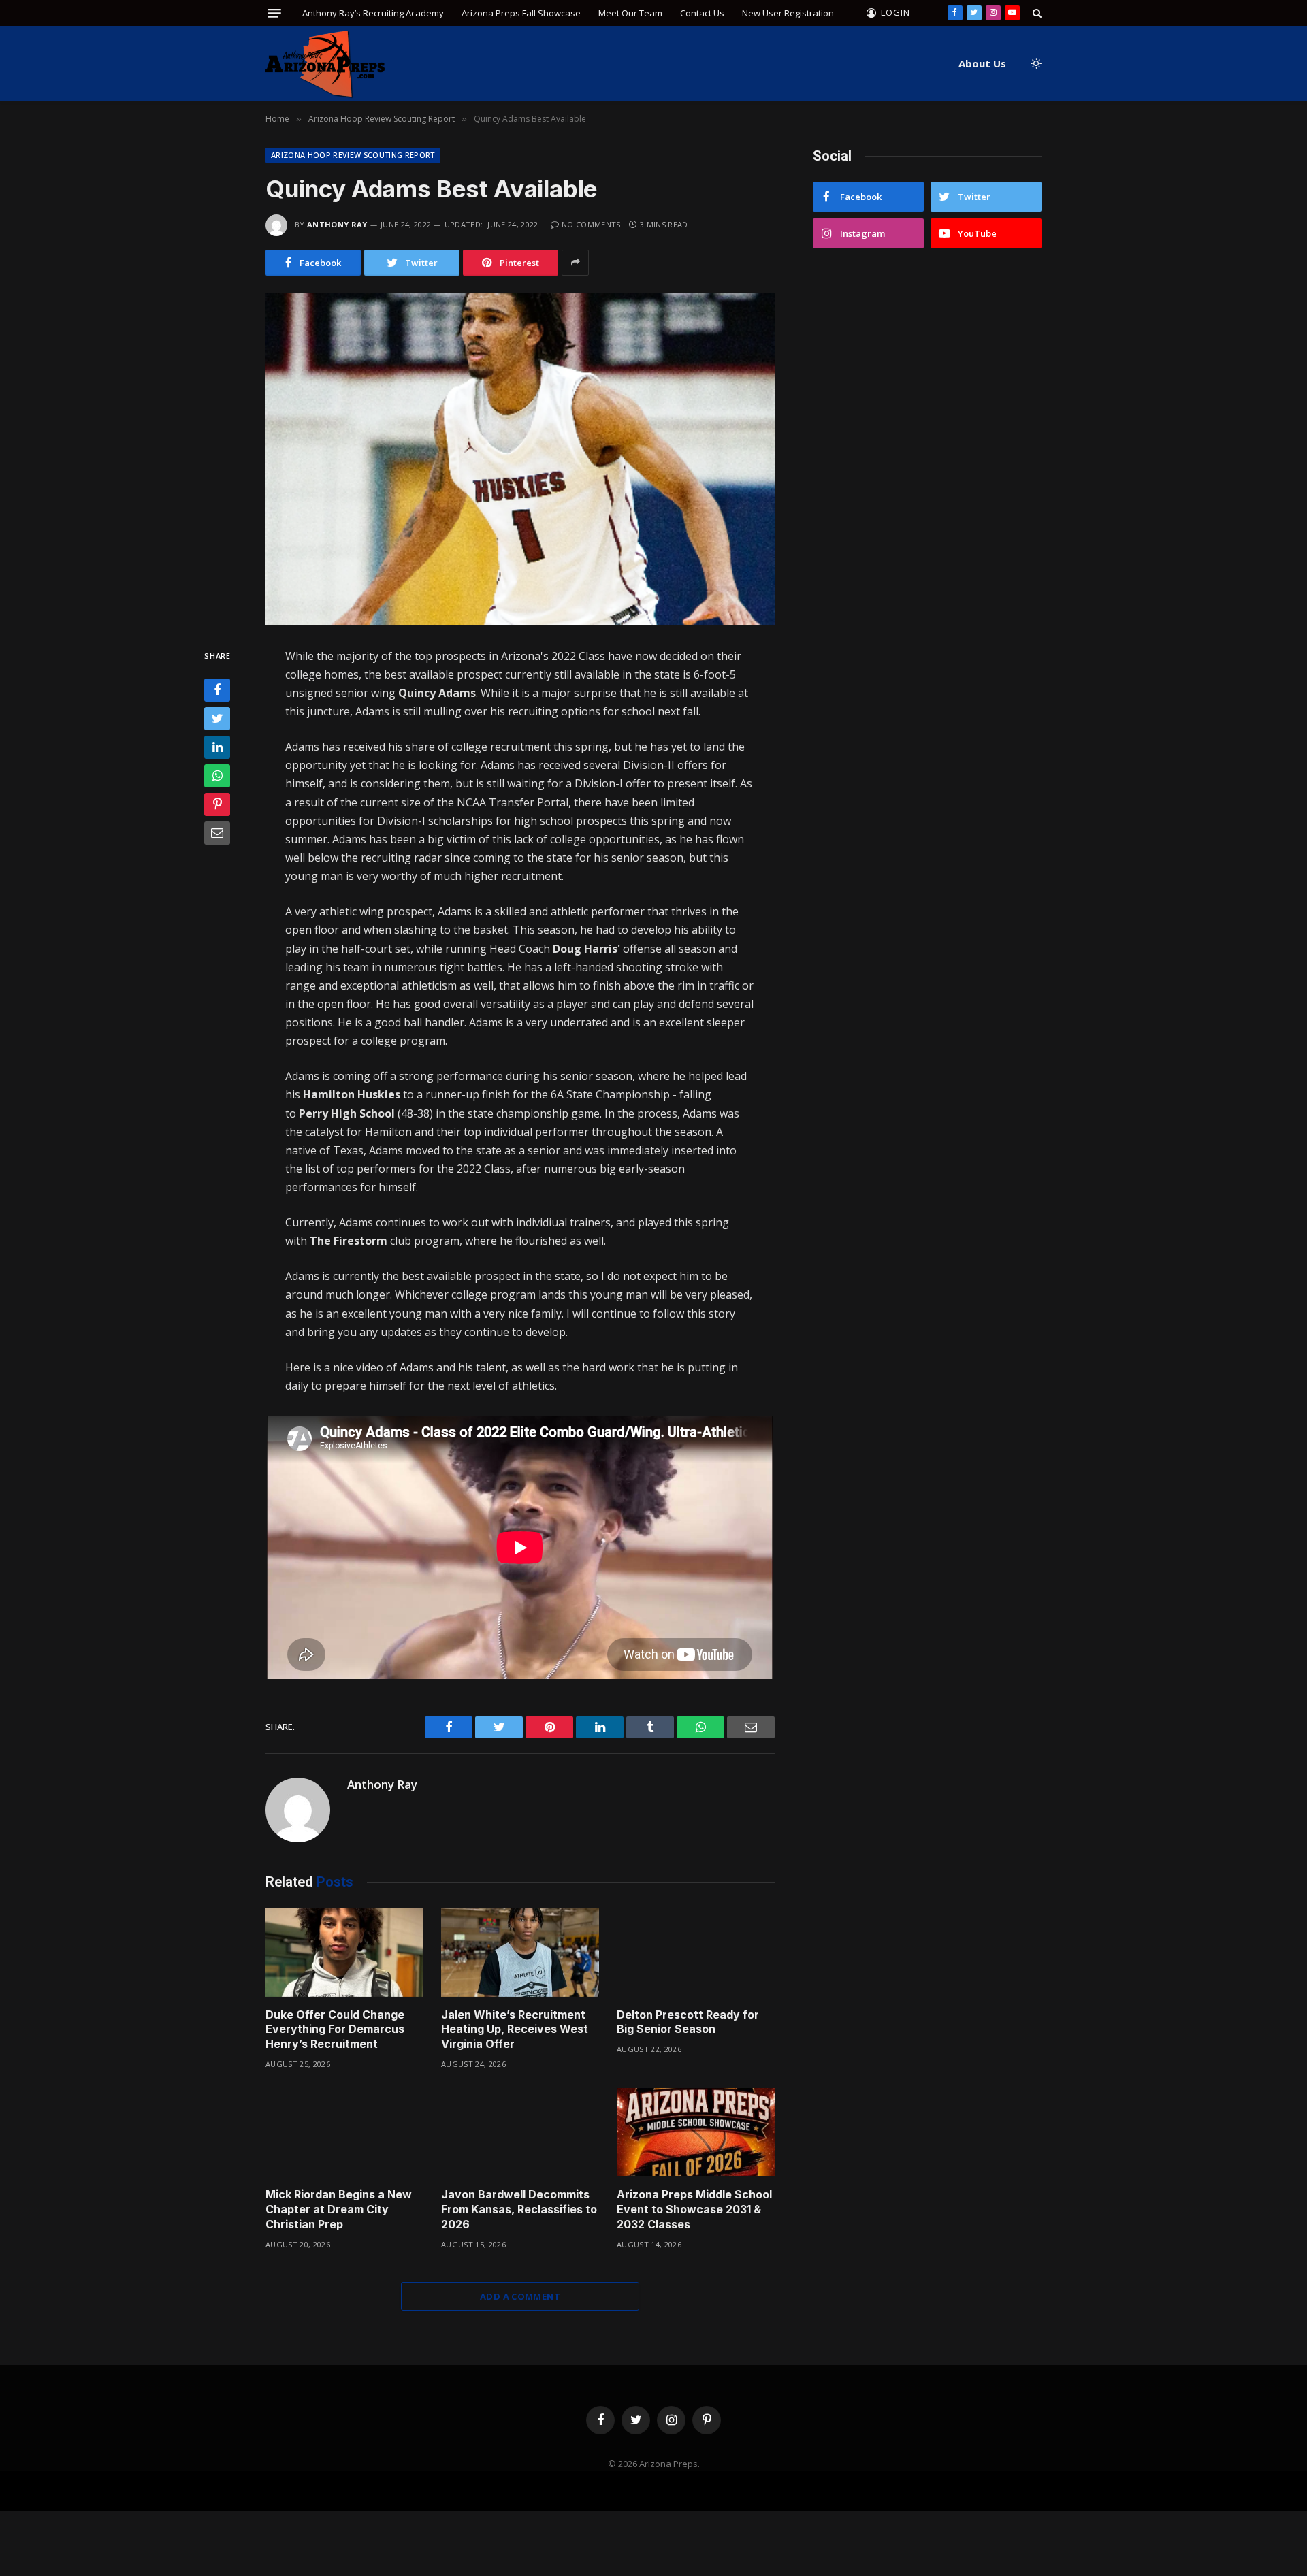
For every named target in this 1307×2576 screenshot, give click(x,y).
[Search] (1036, 13)
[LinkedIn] (217, 747)
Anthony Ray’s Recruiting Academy (373, 13)
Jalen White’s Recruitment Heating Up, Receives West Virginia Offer (515, 2029)
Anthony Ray (337, 224)
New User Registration (788, 13)
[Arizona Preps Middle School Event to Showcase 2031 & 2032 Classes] (696, 2133)
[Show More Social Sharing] (575, 263)
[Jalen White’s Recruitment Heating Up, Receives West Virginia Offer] (520, 1952)
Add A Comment (520, 2296)
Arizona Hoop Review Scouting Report (353, 155)
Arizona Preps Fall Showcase (521, 13)
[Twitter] (217, 719)
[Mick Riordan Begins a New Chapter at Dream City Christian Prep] (344, 2133)
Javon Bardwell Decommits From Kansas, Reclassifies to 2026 (519, 2209)
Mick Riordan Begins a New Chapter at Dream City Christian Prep (339, 2209)
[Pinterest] (217, 804)
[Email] (217, 833)
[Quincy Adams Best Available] (520, 459)
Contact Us (702, 13)
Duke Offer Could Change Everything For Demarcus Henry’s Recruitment (335, 2029)
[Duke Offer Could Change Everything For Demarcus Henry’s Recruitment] (344, 1952)
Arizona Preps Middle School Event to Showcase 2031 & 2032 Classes (694, 2209)
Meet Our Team (630, 13)
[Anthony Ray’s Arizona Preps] (325, 64)
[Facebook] (217, 690)
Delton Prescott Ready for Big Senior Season (688, 2022)
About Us (982, 63)
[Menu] (274, 13)
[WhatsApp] (217, 776)
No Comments (591, 224)
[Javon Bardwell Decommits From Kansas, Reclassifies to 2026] (520, 2133)
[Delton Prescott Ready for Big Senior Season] (696, 1952)
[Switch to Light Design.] (1035, 63)
